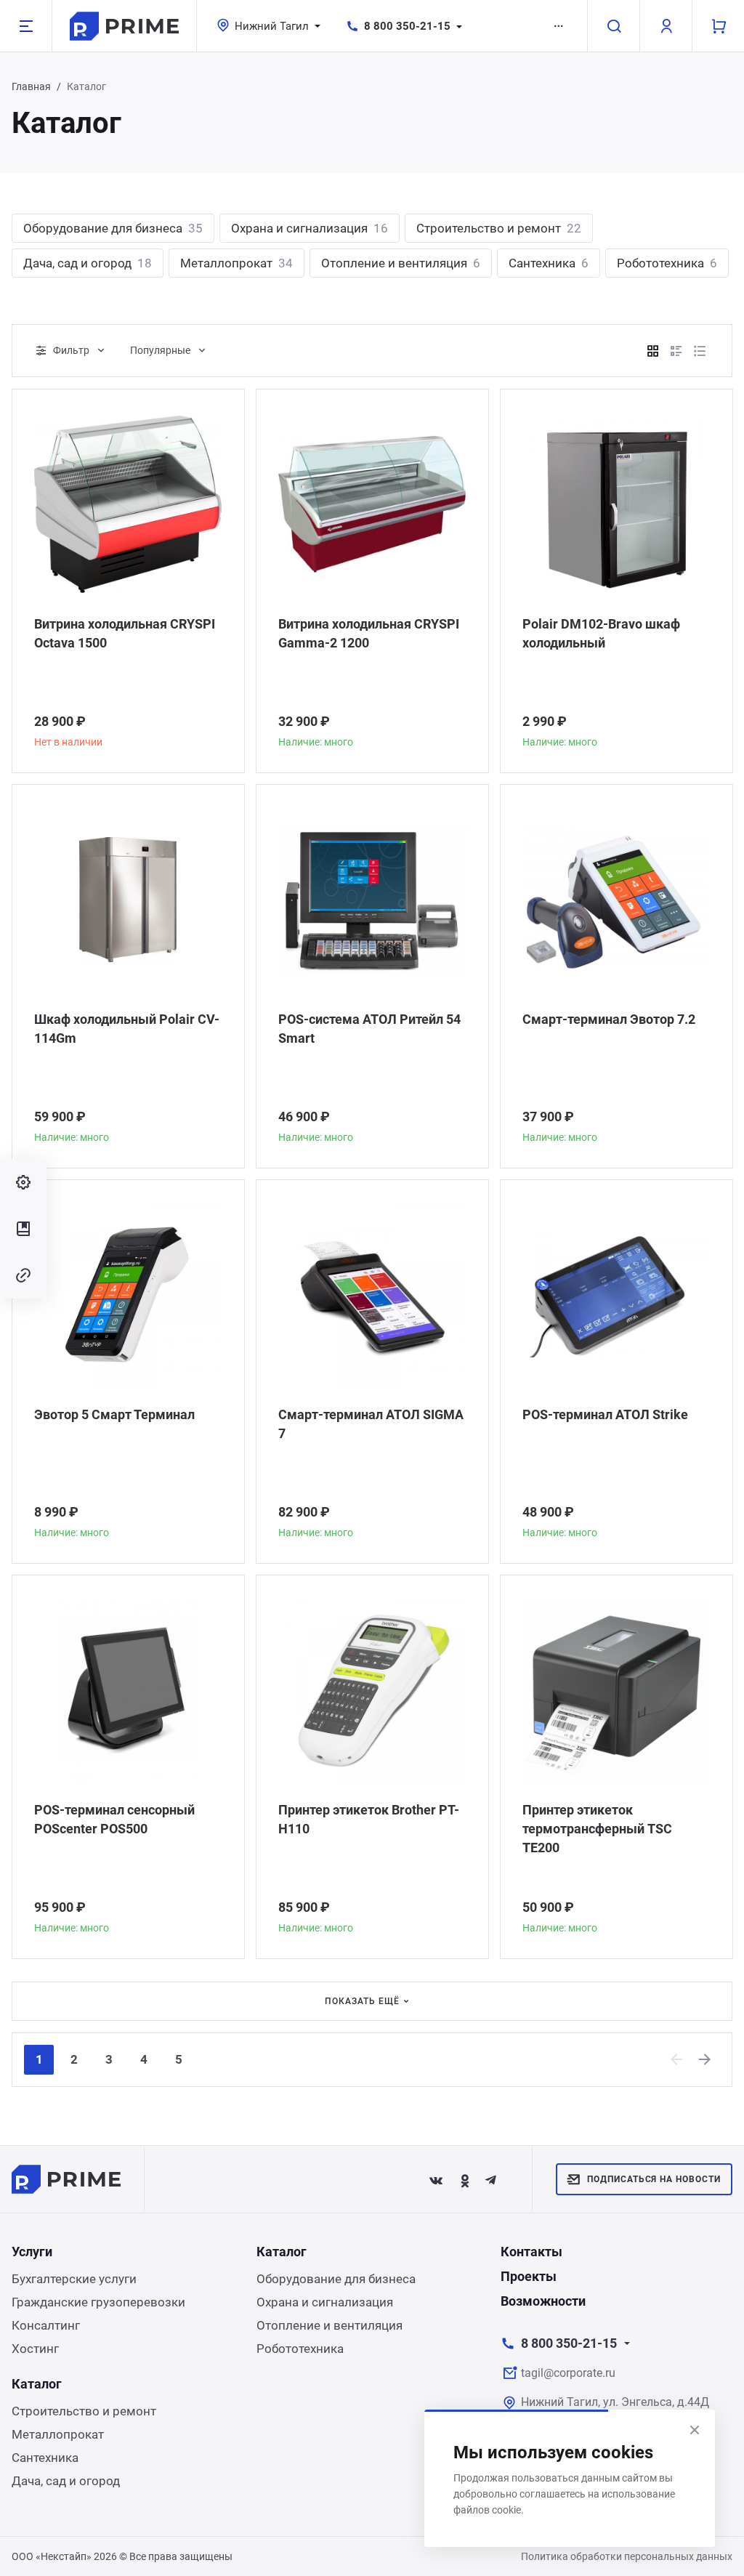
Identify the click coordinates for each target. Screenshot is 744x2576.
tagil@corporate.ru (568, 2373)
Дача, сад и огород (88, 263)
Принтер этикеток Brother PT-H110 (369, 1819)
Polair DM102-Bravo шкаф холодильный (601, 633)
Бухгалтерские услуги (74, 2279)
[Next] (705, 2059)
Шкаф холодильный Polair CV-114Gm (127, 1029)
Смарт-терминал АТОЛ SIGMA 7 (371, 1424)
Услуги (32, 2252)
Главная (31, 86)
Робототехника (667, 263)
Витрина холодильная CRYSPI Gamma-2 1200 (369, 633)
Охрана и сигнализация (310, 228)
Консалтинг (46, 2325)
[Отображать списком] (676, 351)
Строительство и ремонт (499, 228)
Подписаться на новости (654, 2179)
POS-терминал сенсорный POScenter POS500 (114, 1819)
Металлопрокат (236, 263)
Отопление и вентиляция (401, 263)
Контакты (531, 2252)
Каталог (282, 2252)
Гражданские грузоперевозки (98, 2302)
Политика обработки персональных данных (627, 2556)
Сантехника (549, 263)
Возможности (543, 2301)
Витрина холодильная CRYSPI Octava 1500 (125, 633)
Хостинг (35, 2349)
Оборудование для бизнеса (113, 228)
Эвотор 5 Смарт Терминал (114, 1414)
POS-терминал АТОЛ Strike (605, 1414)
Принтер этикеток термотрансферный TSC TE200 (597, 1829)
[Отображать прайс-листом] (700, 351)
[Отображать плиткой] (653, 351)
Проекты (529, 2276)
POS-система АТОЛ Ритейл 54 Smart (369, 1029)
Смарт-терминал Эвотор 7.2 (609, 1019)
